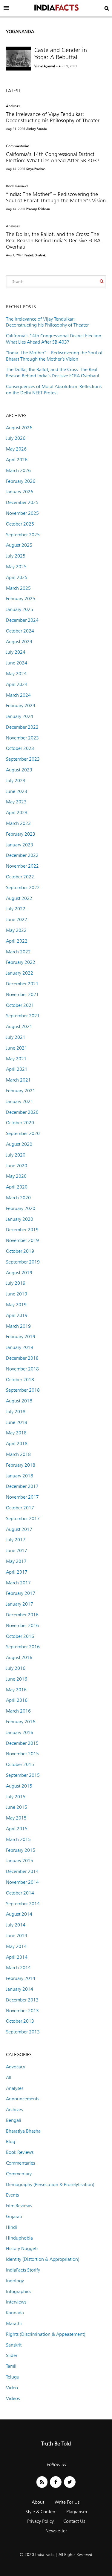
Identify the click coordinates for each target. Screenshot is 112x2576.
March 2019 (18, 1326)
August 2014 (19, 1914)
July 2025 (16, 556)
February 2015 (21, 1850)
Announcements (23, 2099)
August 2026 (19, 428)
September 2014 (23, 1904)
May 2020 (16, 1176)
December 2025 (22, 502)
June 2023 (17, 791)
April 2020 (17, 1187)
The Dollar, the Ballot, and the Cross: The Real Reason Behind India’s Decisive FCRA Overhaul (53, 240)
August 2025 (19, 545)
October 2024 (20, 631)
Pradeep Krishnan (38, 209)
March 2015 (18, 1839)
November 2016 (22, 1625)
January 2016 (20, 1732)
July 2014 (16, 1925)
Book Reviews (17, 186)
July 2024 (16, 652)
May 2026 (16, 449)
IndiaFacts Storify (23, 2270)
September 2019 (23, 1262)
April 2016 (17, 1700)
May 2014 (16, 1946)
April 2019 (17, 1315)
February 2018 (21, 1465)
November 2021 (22, 994)
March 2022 (18, 952)
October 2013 (20, 2021)
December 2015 (22, 1743)
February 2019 (21, 1337)
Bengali (14, 2120)
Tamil (11, 2366)
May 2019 (16, 1305)
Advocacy (16, 2067)
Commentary (19, 2174)
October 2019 (20, 1251)
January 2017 (20, 1604)
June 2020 (17, 1166)
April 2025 (17, 577)
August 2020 (19, 1144)
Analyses (13, 106)
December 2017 (22, 1486)
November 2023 (22, 738)
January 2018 (20, 1476)
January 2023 (20, 845)
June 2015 (17, 1807)
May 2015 (16, 1818)
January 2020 (20, 1219)
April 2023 (17, 813)
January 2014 (20, 1989)
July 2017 (16, 1540)
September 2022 (23, 887)
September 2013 (23, 2032)
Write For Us (67, 2502)
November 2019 (22, 1240)
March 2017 (18, 1583)
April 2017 (17, 1572)
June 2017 (17, 1550)
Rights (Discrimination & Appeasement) (46, 2334)
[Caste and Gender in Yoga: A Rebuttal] (19, 59)
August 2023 (19, 770)
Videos (13, 2398)
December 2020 (22, 1112)
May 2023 (16, 802)
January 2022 (20, 973)
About (38, 2502)
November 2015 (22, 1754)
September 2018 (23, 1390)
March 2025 (18, 588)
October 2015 (20, 1764)
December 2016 (22, 1615)
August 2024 (19, 642)
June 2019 (17, 1294)
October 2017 (20, 1508)
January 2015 (20, 1861)
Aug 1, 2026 (15, 255)
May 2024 (16, 674)
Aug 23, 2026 (16, 129)
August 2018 (19, 1401)
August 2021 (19, 1026)
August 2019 (19, 1273)
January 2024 (20, 716)
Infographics (19, 2291)
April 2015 (17, 1829)
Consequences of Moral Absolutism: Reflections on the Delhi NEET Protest (54, 390)
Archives (14, 2109)
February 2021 (21, 1091)
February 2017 (21, 1593)
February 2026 (21, 481)
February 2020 (21, 1208)
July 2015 (16, 1797)
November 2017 (22, 1497)
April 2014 (17, 1957)
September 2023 (23, 759)
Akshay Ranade (36, 129)
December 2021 (22, 984)
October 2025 (20, 524)
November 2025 (22, 513)
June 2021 (17, 1048)
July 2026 (16, 438)
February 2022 (21, 962)
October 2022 (20, 877)
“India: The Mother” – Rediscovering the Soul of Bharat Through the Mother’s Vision (56, 197)
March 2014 (18, 1968)
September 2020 (23, 1133)
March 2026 (18, 470)
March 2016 (18, 1711)
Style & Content (41, 2512)
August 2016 (19, 1657)
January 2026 (20, 492)
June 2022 (17, 919)
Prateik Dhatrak (35, 255)
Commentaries (18, 146)
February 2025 (21, 599)
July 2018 (16, 1412)
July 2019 (16, 1283)
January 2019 (20, 1347)
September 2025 (23, 535)
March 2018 (18, 1454)
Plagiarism (77, 2512)
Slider (12, 2355)
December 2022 (22, 855)
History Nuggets (22, 2248)
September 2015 (23, 1775)
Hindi (11, 2227)
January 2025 (20, 609)
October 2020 (20, 1123)
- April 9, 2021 (67, 66)
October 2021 (20, 1005)
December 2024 (22, 620)
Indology (15, 2281)
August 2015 (19, 1786)
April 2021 (17, 1069)
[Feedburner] (42, 2482)
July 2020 (16, 1155)
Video (12, 2388)
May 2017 (16, 1561)
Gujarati (14, 2216)
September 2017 (23, 1519)
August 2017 (19, 1529)
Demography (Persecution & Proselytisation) (50, 2184)
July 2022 (16, 909)
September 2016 (23, 1647)
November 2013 (22, 2011)
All (9, 2078)
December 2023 (22, 727)
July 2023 (16, 781)
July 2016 (16, 1668)
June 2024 (17, 663)
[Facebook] (56, 2482)
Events (12, 2195)
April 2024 (17, 684)
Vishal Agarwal (45, 66)
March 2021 (18, 1080)
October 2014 (20, 1893)
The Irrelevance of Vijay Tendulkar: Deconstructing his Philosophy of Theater (53, 117)
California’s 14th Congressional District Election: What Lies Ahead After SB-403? (53, 157)
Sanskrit (14, 2345)
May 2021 (16, 1059)
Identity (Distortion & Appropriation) (43, 2259)
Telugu (13, 2377)
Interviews (16, 2302)
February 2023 (21, 834)
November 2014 (22, 1882)
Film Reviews (19, 2206)
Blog (11, 2141)
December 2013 (22, 2000)
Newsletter (56, 2531)
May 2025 (16, 567)
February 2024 (21, 706)
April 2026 (17, 460)
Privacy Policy (40, 2521)
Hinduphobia (19, 2238)
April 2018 (17, 1444)
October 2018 (20, 1380)
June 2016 (17, 1679)
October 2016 (20, 1636)
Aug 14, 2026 (16, 169)
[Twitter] (70, 2482)
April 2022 (17, 941)
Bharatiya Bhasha (23, 2131)
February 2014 (21, 1978)
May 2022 (16, 930)
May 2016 (16, 1690)
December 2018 (22, 1358)
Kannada (15, 2313)
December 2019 (22, 1230)
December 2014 (22, 1871)
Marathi (14, 2323)
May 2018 (16, 1433)
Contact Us (74, 2521)
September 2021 (23, 1016)
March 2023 (18, 823)
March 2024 (18, 695)
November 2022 (22, 866)
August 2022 (19, 898)
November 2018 (22, 1369)
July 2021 (16, 1037)
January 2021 (20, 1101)
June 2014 (17, 1936)
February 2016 (21, 1722)
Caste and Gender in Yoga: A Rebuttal (61, 53)
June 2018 (17, 1422)
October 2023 (20, 748)
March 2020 (18, 1198)
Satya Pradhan (36, 169)
